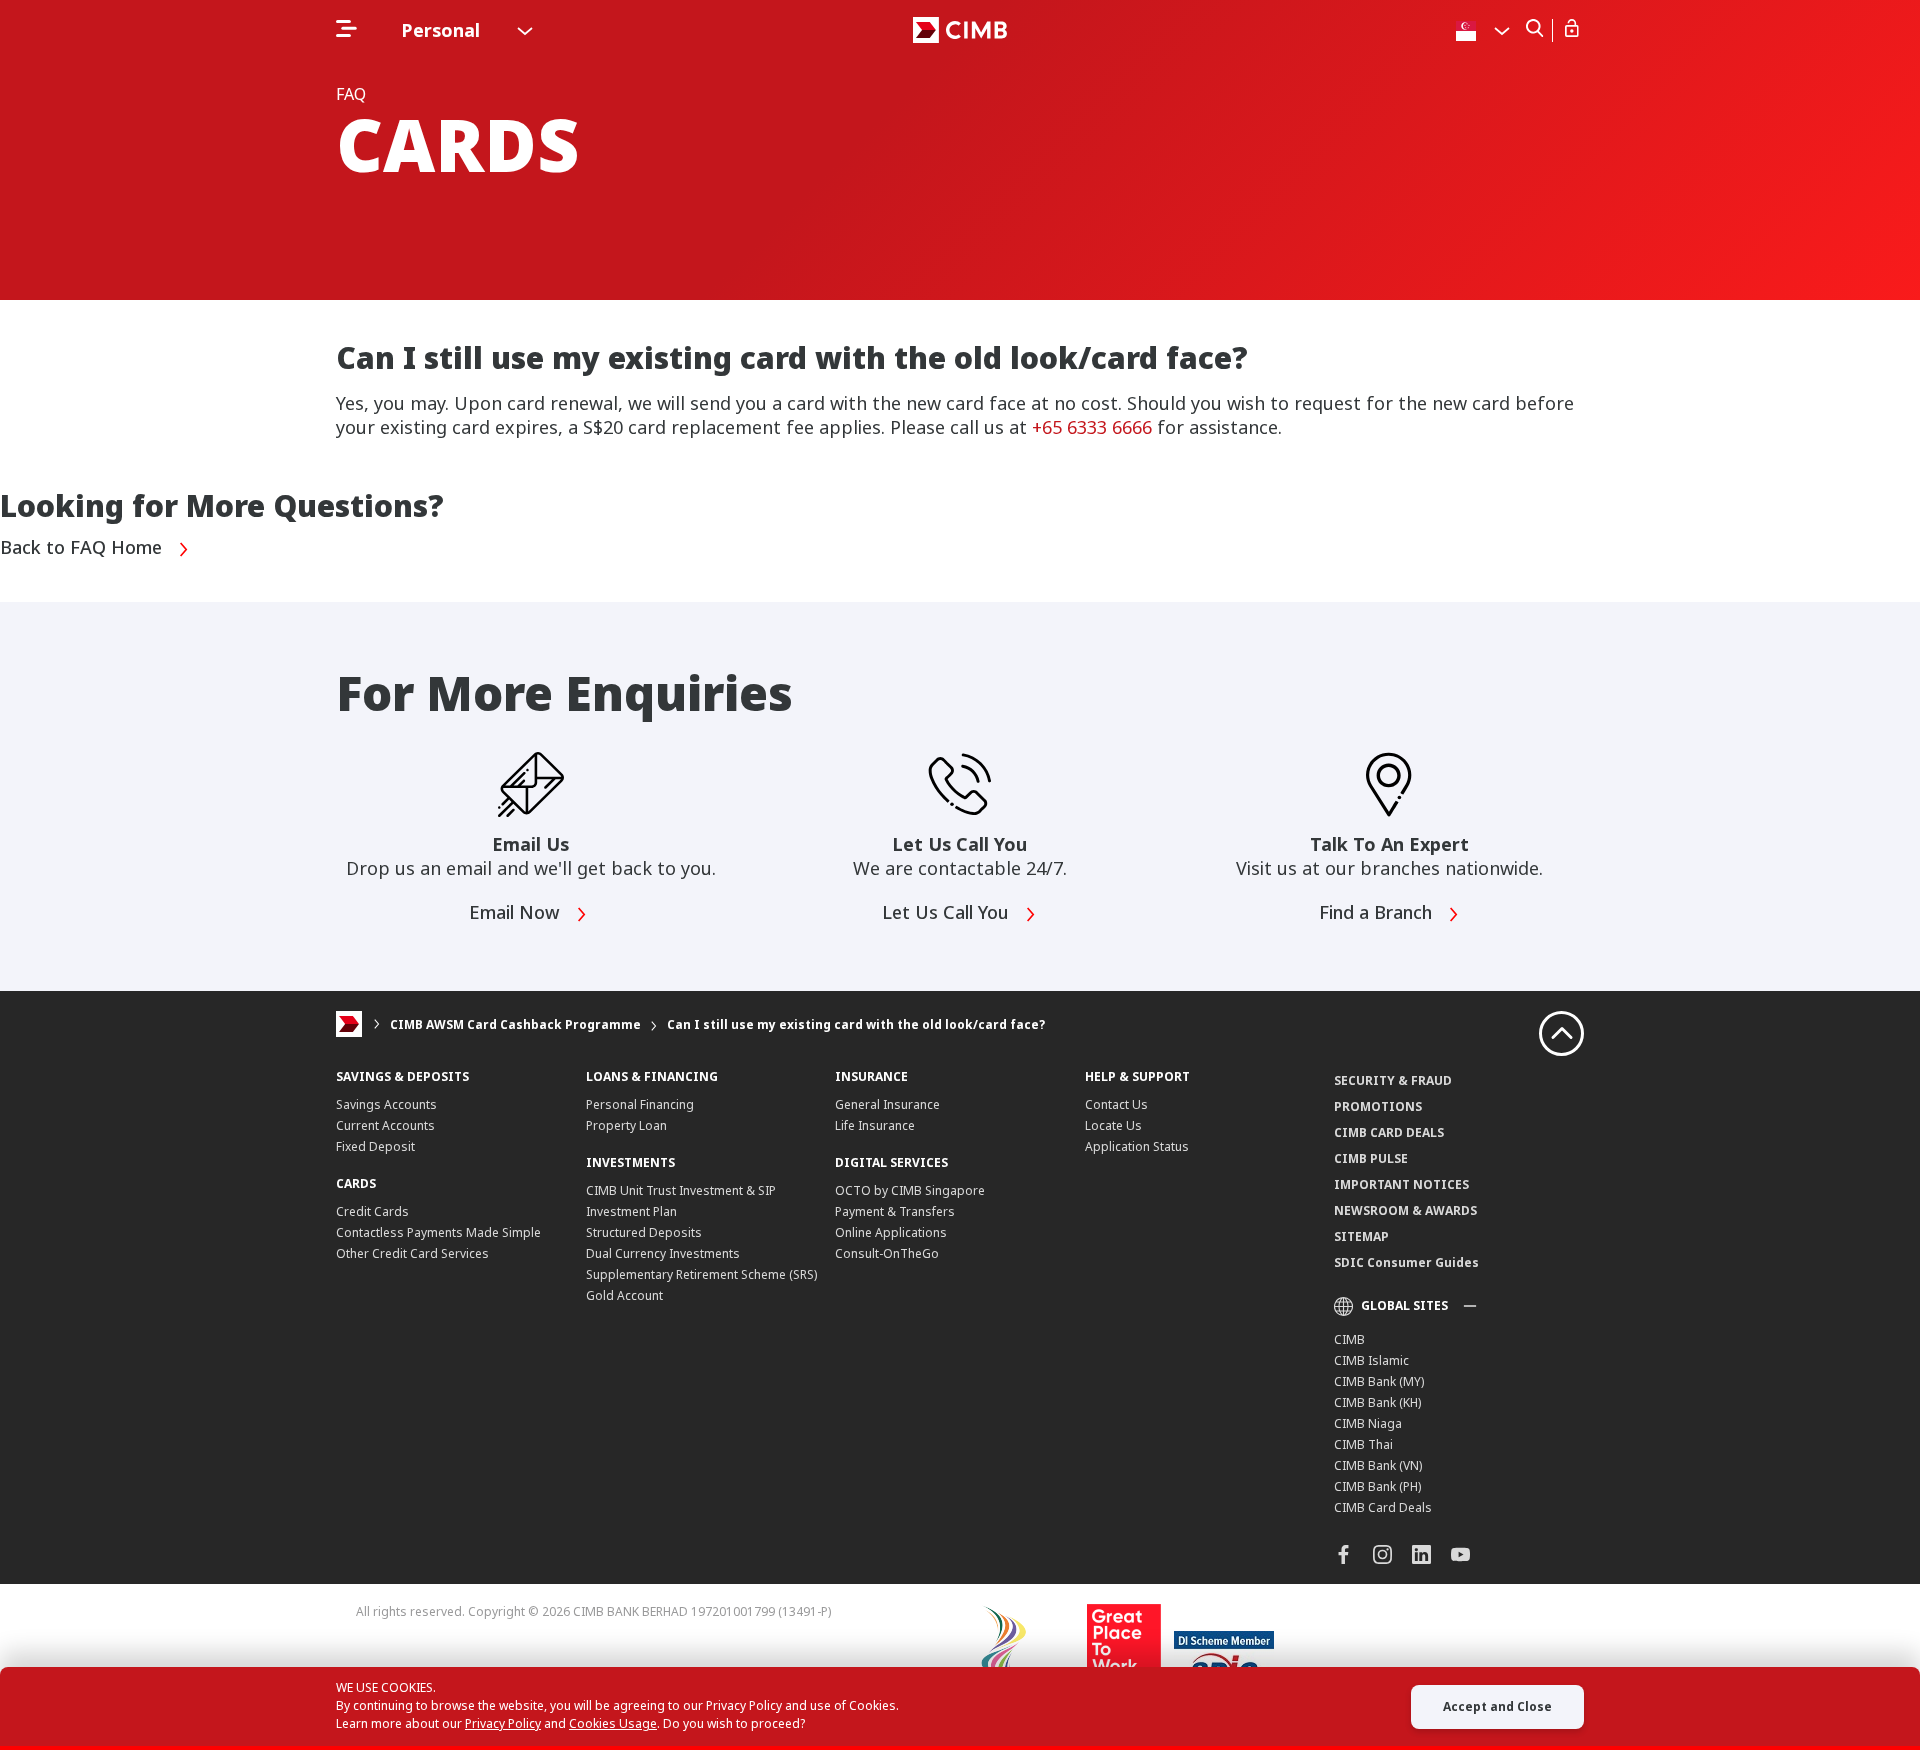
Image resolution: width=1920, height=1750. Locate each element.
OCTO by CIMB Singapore (910, 1190)
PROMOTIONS (1378, 1106)
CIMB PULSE (1371, 1158)
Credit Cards (372, 1211)
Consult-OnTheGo (887, 1253)
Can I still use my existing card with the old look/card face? (856, 1024)
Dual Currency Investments (663, 1253)
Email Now (517, 913)
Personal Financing (640, 1104)
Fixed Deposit (375, 1146)
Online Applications (891, 1232)
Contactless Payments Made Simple (438, 1232)
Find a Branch (1378, 913)
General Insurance (887, 1104)
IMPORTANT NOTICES (1401, 1184)
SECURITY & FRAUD (1393, 1080)
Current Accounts (385, 1125)
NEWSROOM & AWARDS (1405, 1210)
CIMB (1349, 1339)
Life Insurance (875, 1125)
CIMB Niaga (1368, 1423)
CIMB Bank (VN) (1378, 1465)
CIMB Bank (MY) (1379, 1381)
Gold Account (624, 1295)
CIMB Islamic (1371, 1360)
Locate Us (1113, 1125)
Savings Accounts (386, 1104)
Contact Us (1116, 1104)
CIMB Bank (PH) (1377, 1486)
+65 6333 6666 (1092, 427)
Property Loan (626, 1125)
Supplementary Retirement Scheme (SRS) (701, 1274)
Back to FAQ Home (83, 548)
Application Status (1137, 1146)
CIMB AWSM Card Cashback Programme (515, 1024)
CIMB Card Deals (1383, 1507)
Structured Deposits (644, 1232)
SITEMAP (1361, 1236)
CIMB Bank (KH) (1377, 1402)
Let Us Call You (948, 913)
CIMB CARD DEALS (1389, 1132)
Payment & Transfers (895, 1211)
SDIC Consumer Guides (1406, 1262)
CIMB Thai (1363, 1444)
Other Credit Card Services (412, 1253)
